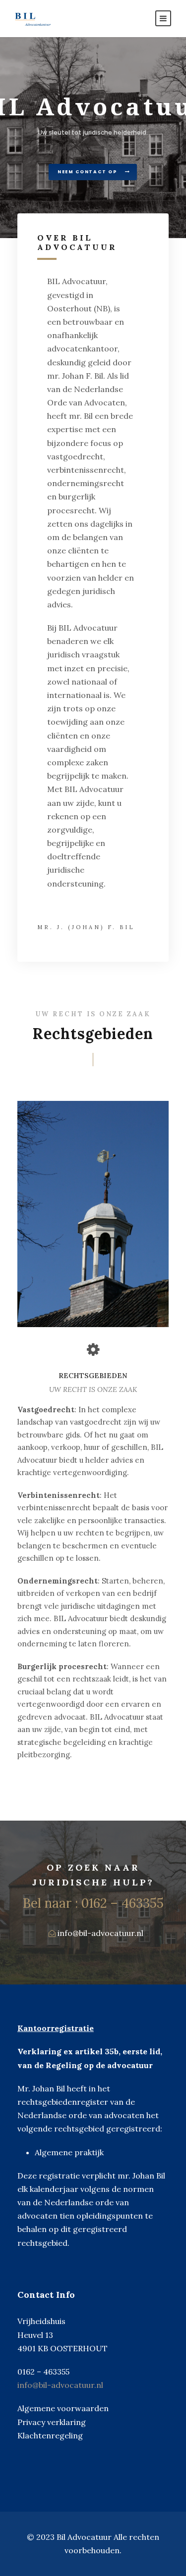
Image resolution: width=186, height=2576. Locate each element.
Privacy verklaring (52, 2422)
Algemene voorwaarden (63, 2408)
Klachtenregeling (50, 2435)
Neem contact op (88, 172)
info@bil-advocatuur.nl (100, 1933)
